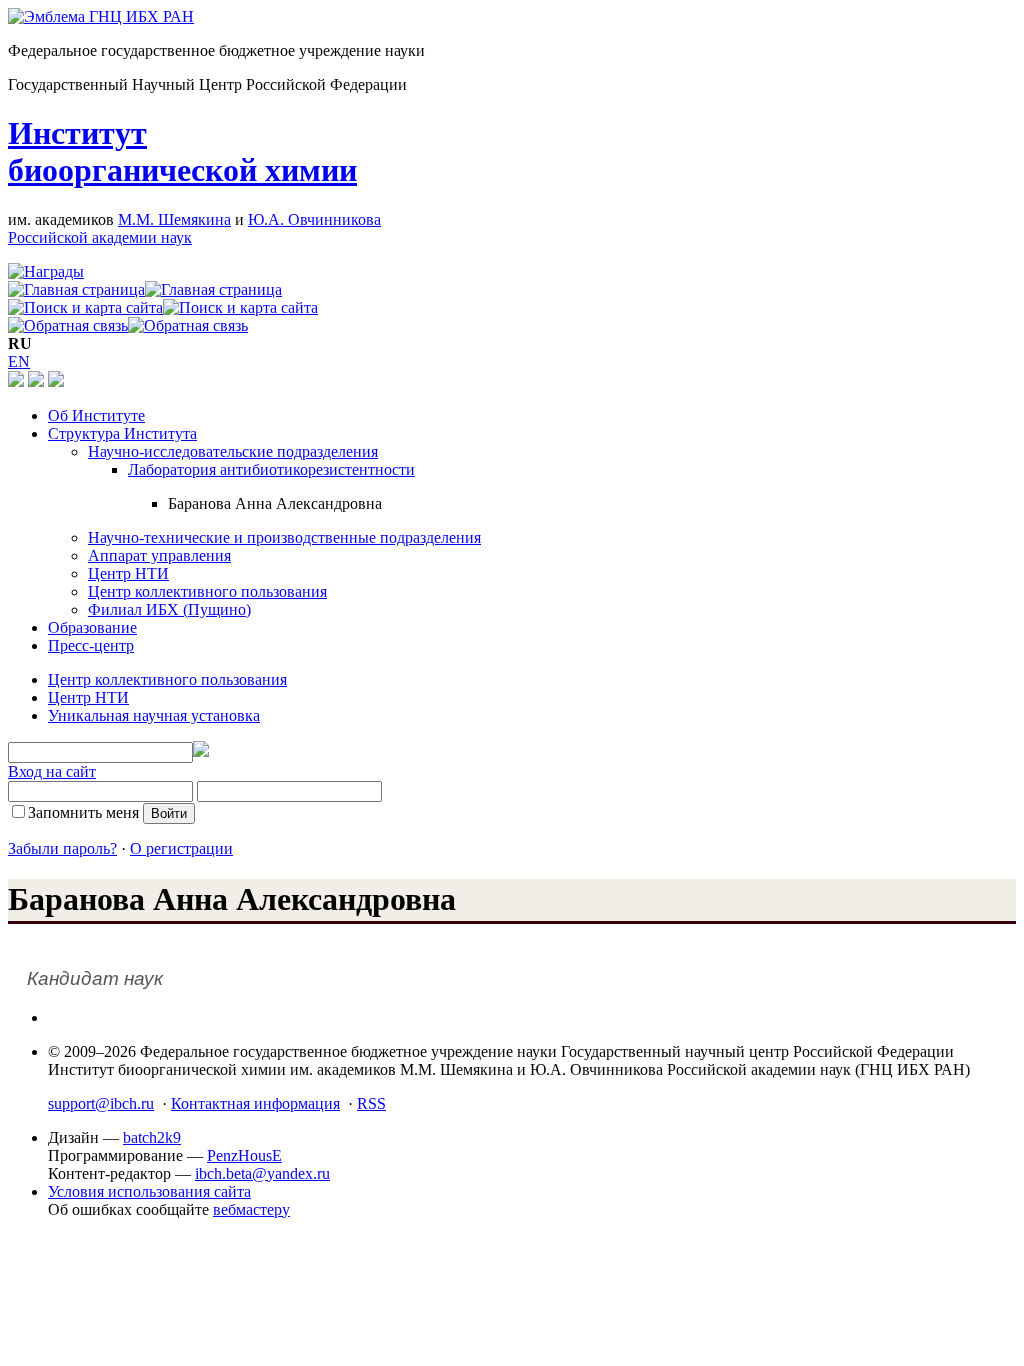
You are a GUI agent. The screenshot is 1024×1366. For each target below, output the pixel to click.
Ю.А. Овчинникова (314, 219)
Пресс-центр (91, 645)
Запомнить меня (83, 812)
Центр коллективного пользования (207, 591)
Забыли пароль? (62, 848)
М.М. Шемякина (174, 219)
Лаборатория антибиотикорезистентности (271, 469)
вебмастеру (251, 1209)
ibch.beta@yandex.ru (262, 1173)
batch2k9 (152, 1137)
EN (19, 361)
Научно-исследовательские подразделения (233, 451)
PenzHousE (244, 1155)
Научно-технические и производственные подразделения (284, 537)
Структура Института (122, 433)
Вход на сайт (52, 771)
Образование (92, 627)
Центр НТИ (128, 573)
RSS (371, 1103)
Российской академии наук (100, 237)
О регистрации (181, 848)
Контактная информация (255, 1103)
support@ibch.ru (101, 1103)
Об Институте (96, 415)
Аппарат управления (159, 555)
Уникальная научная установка (154, 715)
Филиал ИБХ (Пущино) (169, 609)
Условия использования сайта (149, 1191)
